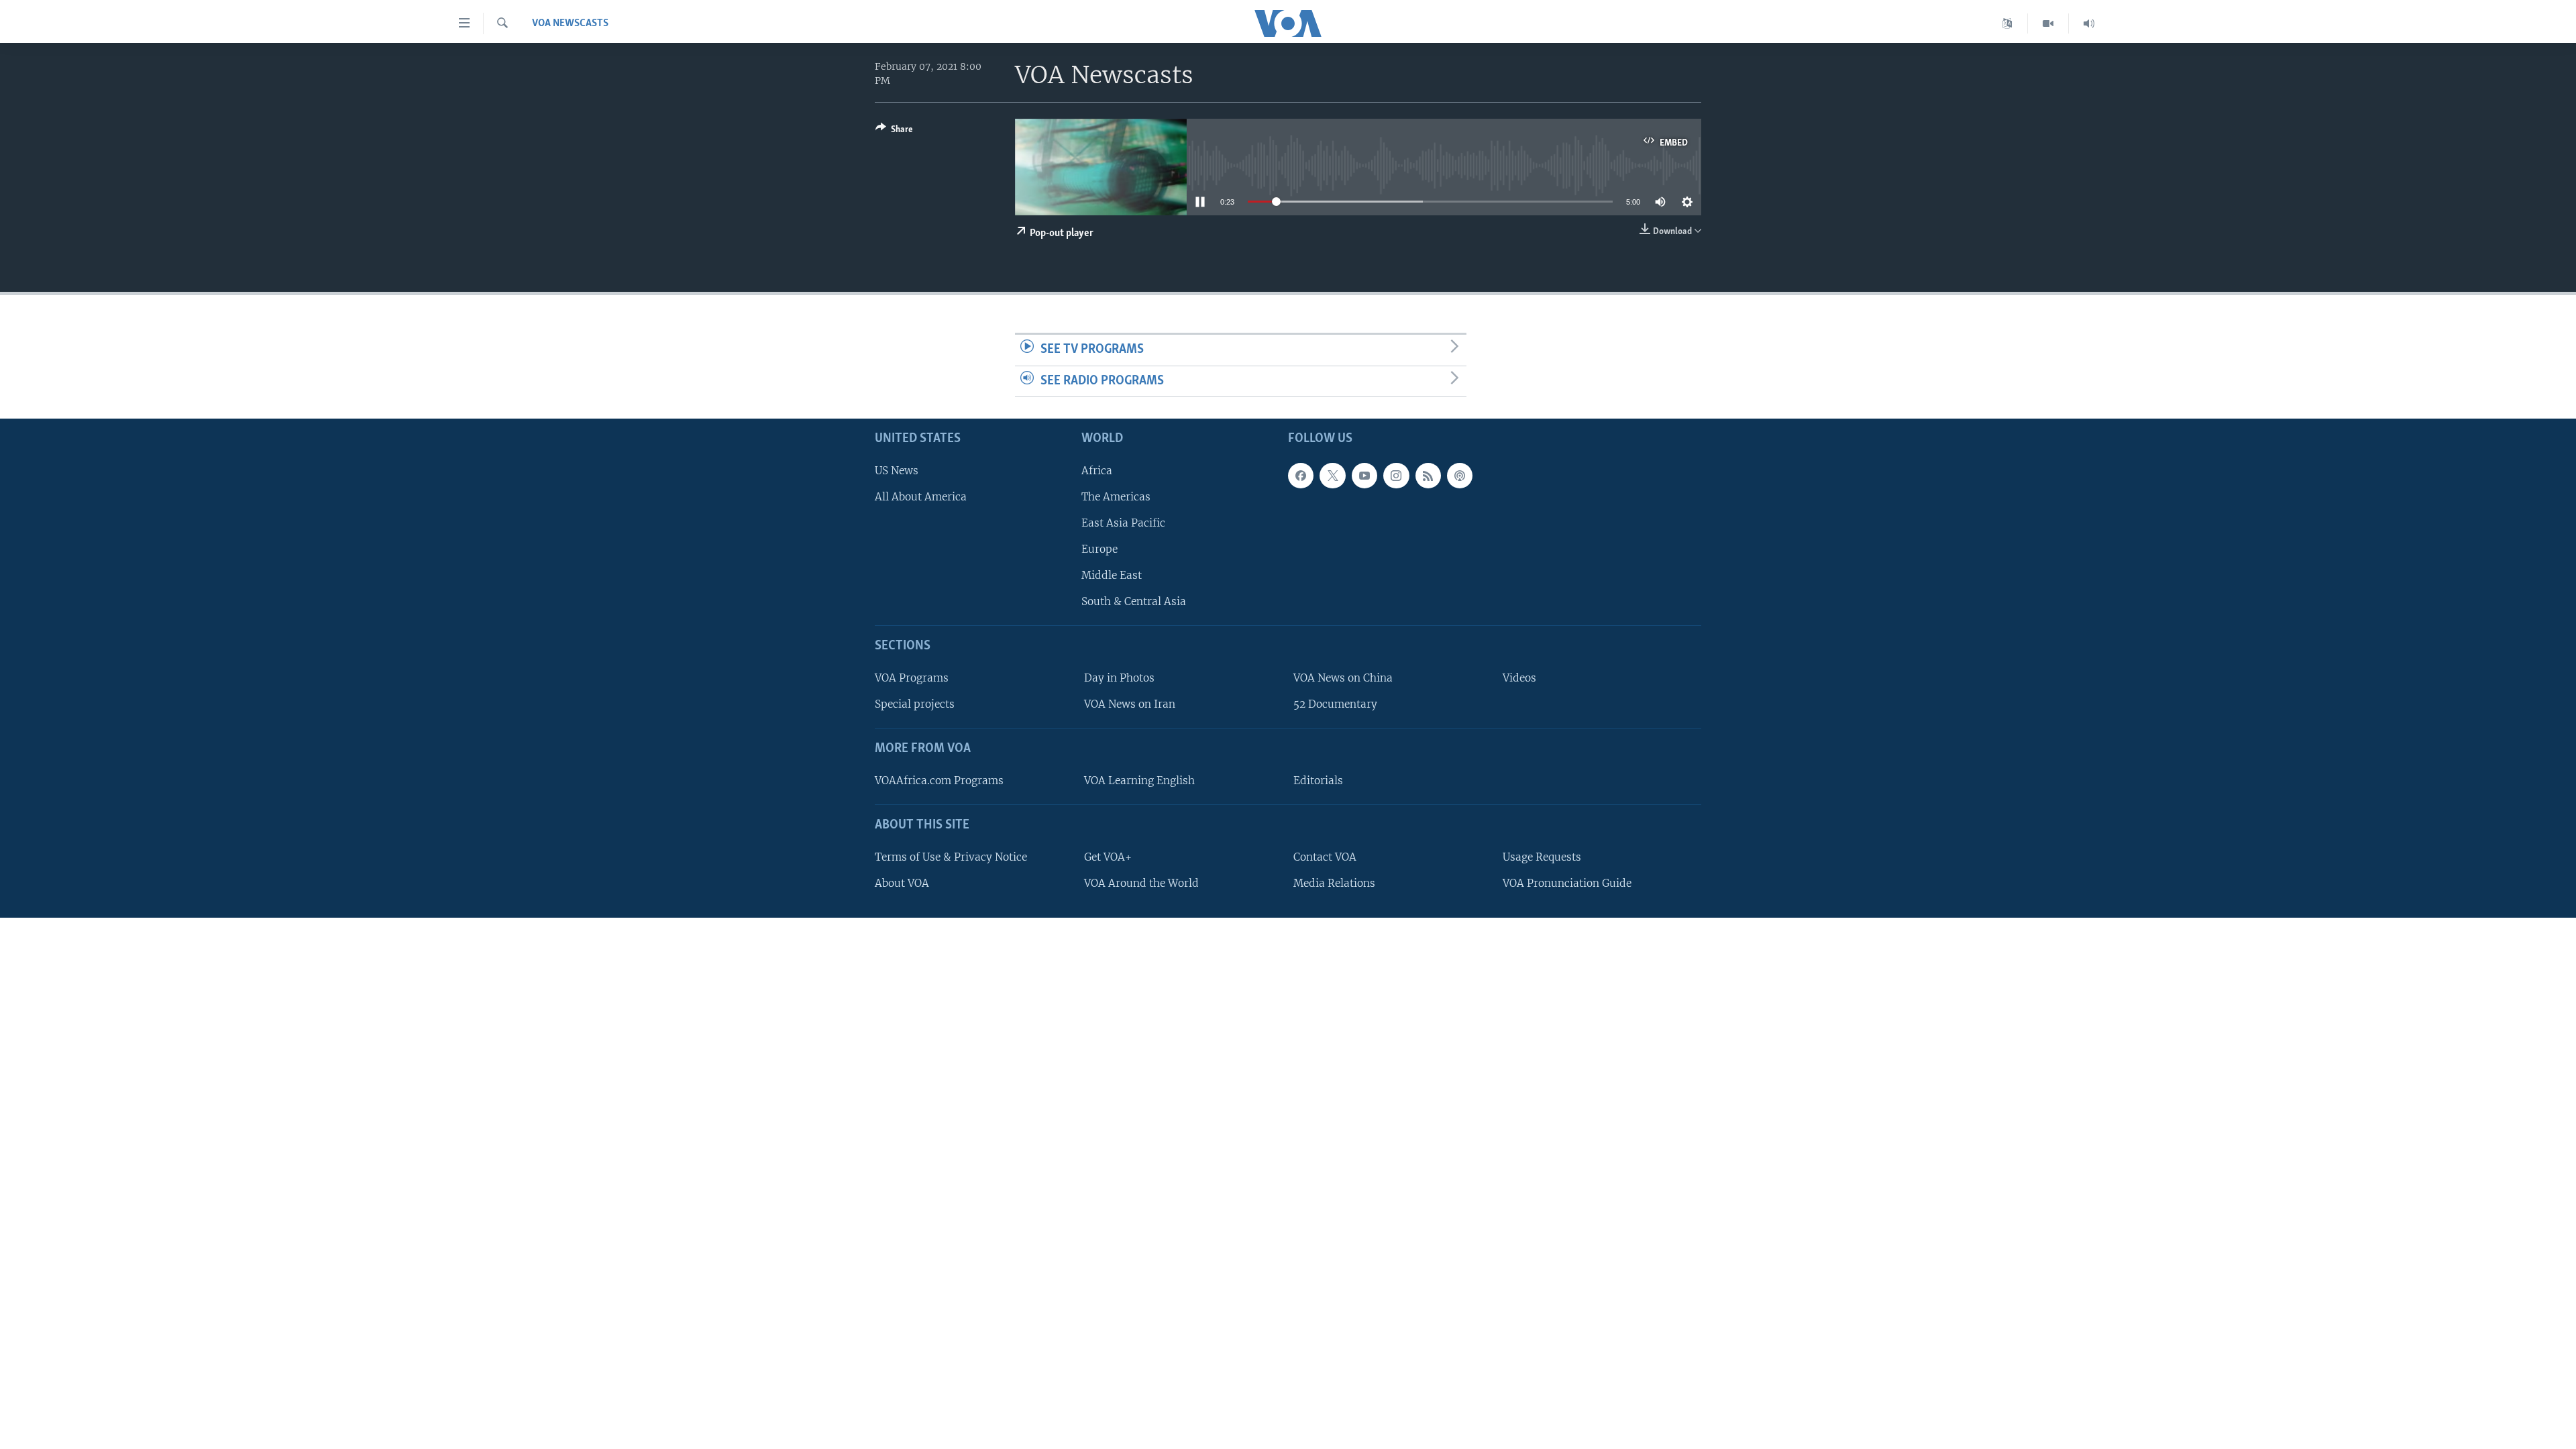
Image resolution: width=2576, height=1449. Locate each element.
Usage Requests (1542, 857)
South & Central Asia (1134, 602)
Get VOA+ (1108, 857)
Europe (1099, 549)
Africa (1097, 471)
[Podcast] (1460, 476)
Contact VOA (1325, 857)
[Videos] (2048, 23)
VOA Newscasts (570, 23)
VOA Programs (912, 678)
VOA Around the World (1141, 883)
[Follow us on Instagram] (1396, 476)
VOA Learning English (1139, 781)
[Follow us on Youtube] (1364, 476)
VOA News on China (1343, 678)
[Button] (894, 131)
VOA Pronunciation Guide (1567, 883)
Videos (1519, 678)
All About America (921, 497)
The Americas (1116, 497)
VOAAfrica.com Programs (939, 781)
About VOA (902, 883)
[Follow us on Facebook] (1301, 476)
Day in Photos (1119, 678)
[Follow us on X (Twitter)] (1332, 476)
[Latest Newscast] (2089, 23)
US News (897, 471)
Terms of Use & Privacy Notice (951, 857)
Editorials (1318, 781)
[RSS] (1428, 476)
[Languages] (2007, 23)
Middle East (1112, 575)
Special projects (915, 704)
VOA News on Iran (1130, 704)
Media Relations (1334, 883)
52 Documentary (1335, 704)
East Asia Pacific (1123, 523)
